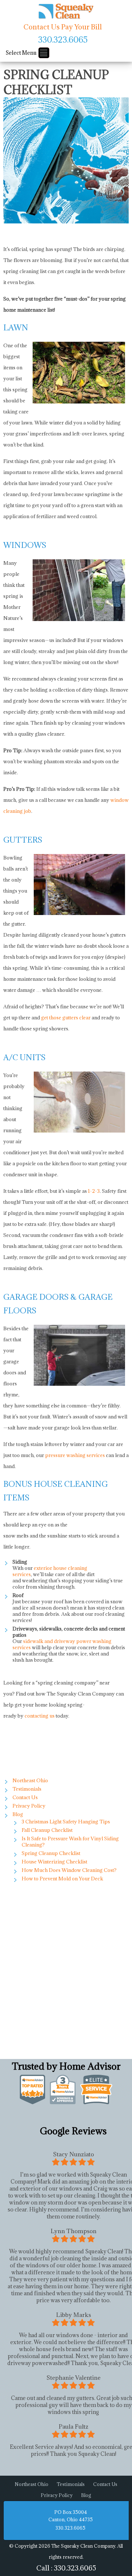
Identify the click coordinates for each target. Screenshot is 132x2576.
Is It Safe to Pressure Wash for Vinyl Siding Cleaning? (70, 1842)
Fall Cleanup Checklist (47, 1830)
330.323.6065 (63, 39)
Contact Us (42, 27)
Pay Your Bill (82, 27)
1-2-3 (94, 1191)
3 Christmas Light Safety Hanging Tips (66, 1822)
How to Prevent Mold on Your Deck (62, 1879)
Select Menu (21, 53)
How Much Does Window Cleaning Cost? (69, 1870)
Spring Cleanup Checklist (51, 1853)
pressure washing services (75, 1455)
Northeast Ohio (30, 1780)
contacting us (40, 1716)
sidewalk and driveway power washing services (62, 1644)
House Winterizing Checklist (54, 1862)
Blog (18, 1814)
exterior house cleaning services (50, 1571)
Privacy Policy (29, 1806)
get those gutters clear (66, 1018)
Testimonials (27, 1789)
